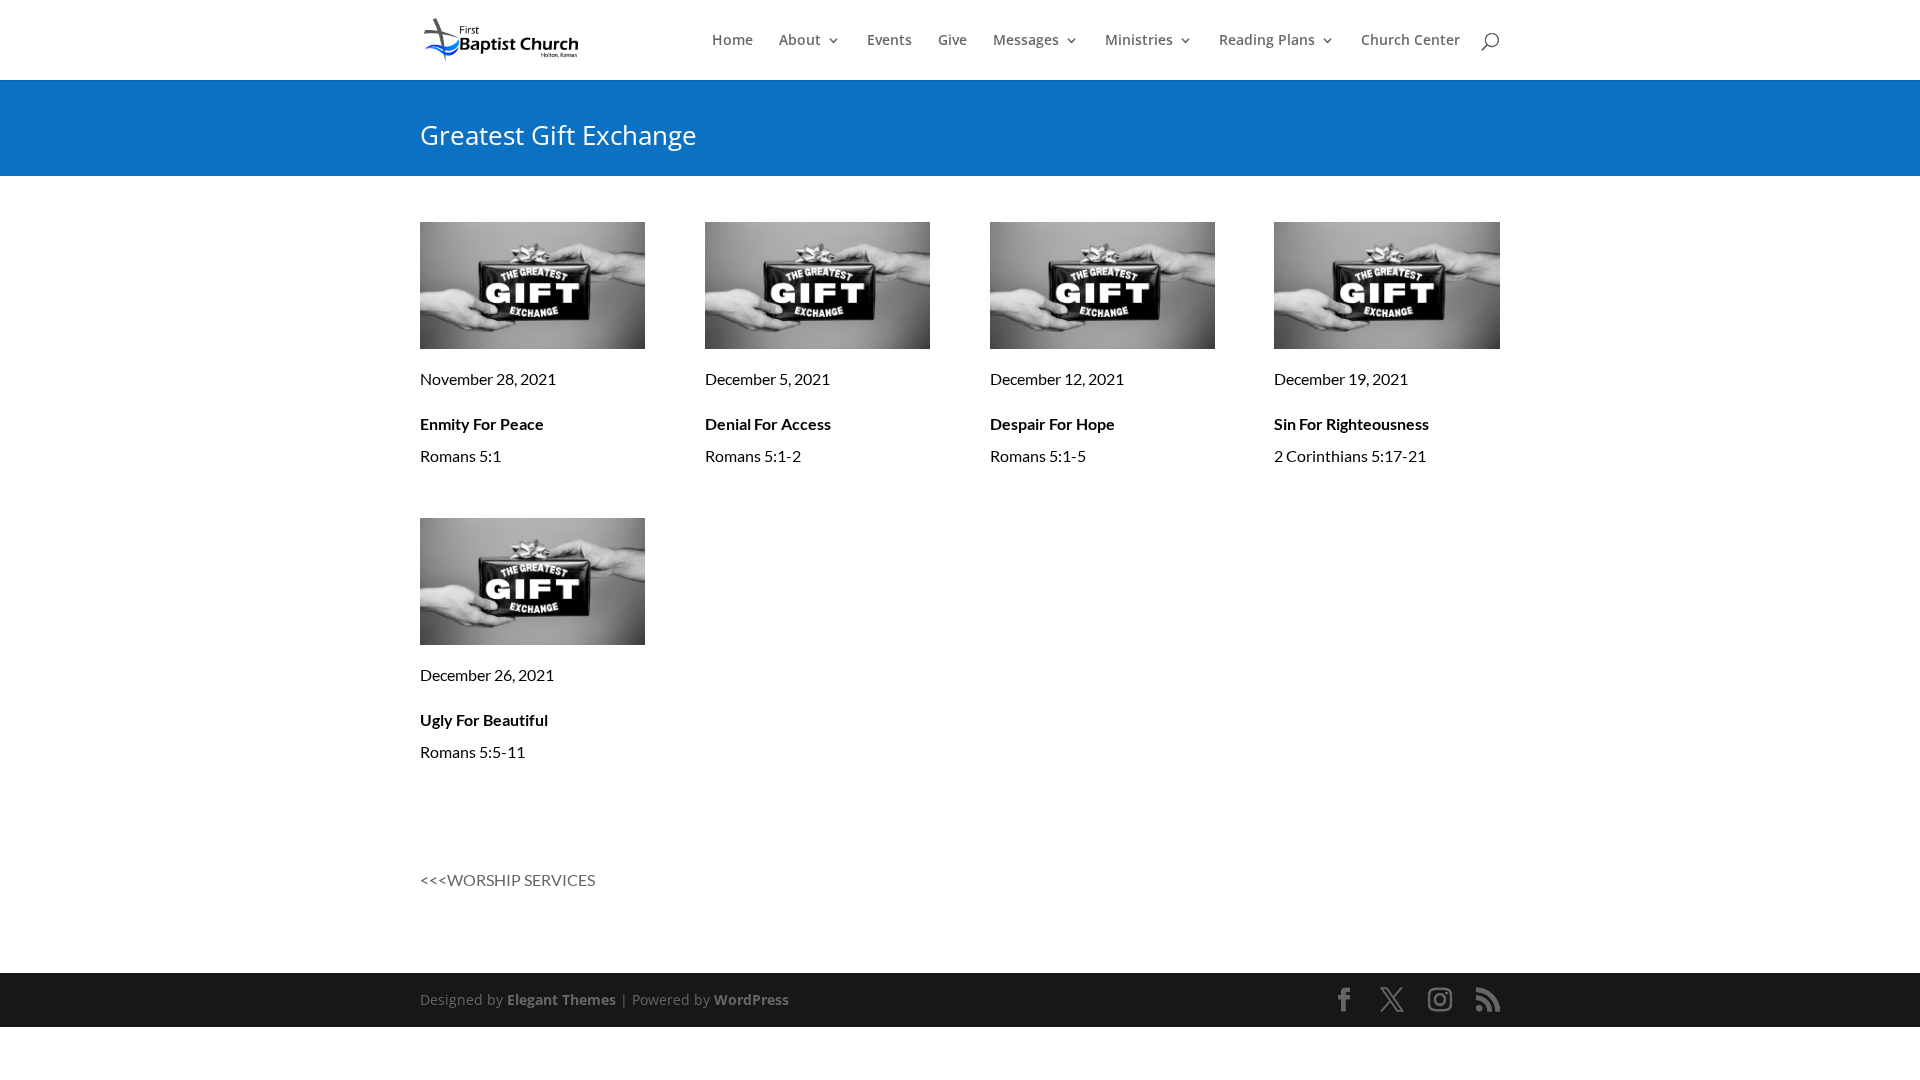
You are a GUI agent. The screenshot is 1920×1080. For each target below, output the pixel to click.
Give (952, 41)
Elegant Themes (561, 999)
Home (732, 41)
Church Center (1410, 41)
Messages (1026, 41)
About (800, 41)
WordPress (751, 999)
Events (889, 41)
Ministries (1139, 41)
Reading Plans (1267, 41)
